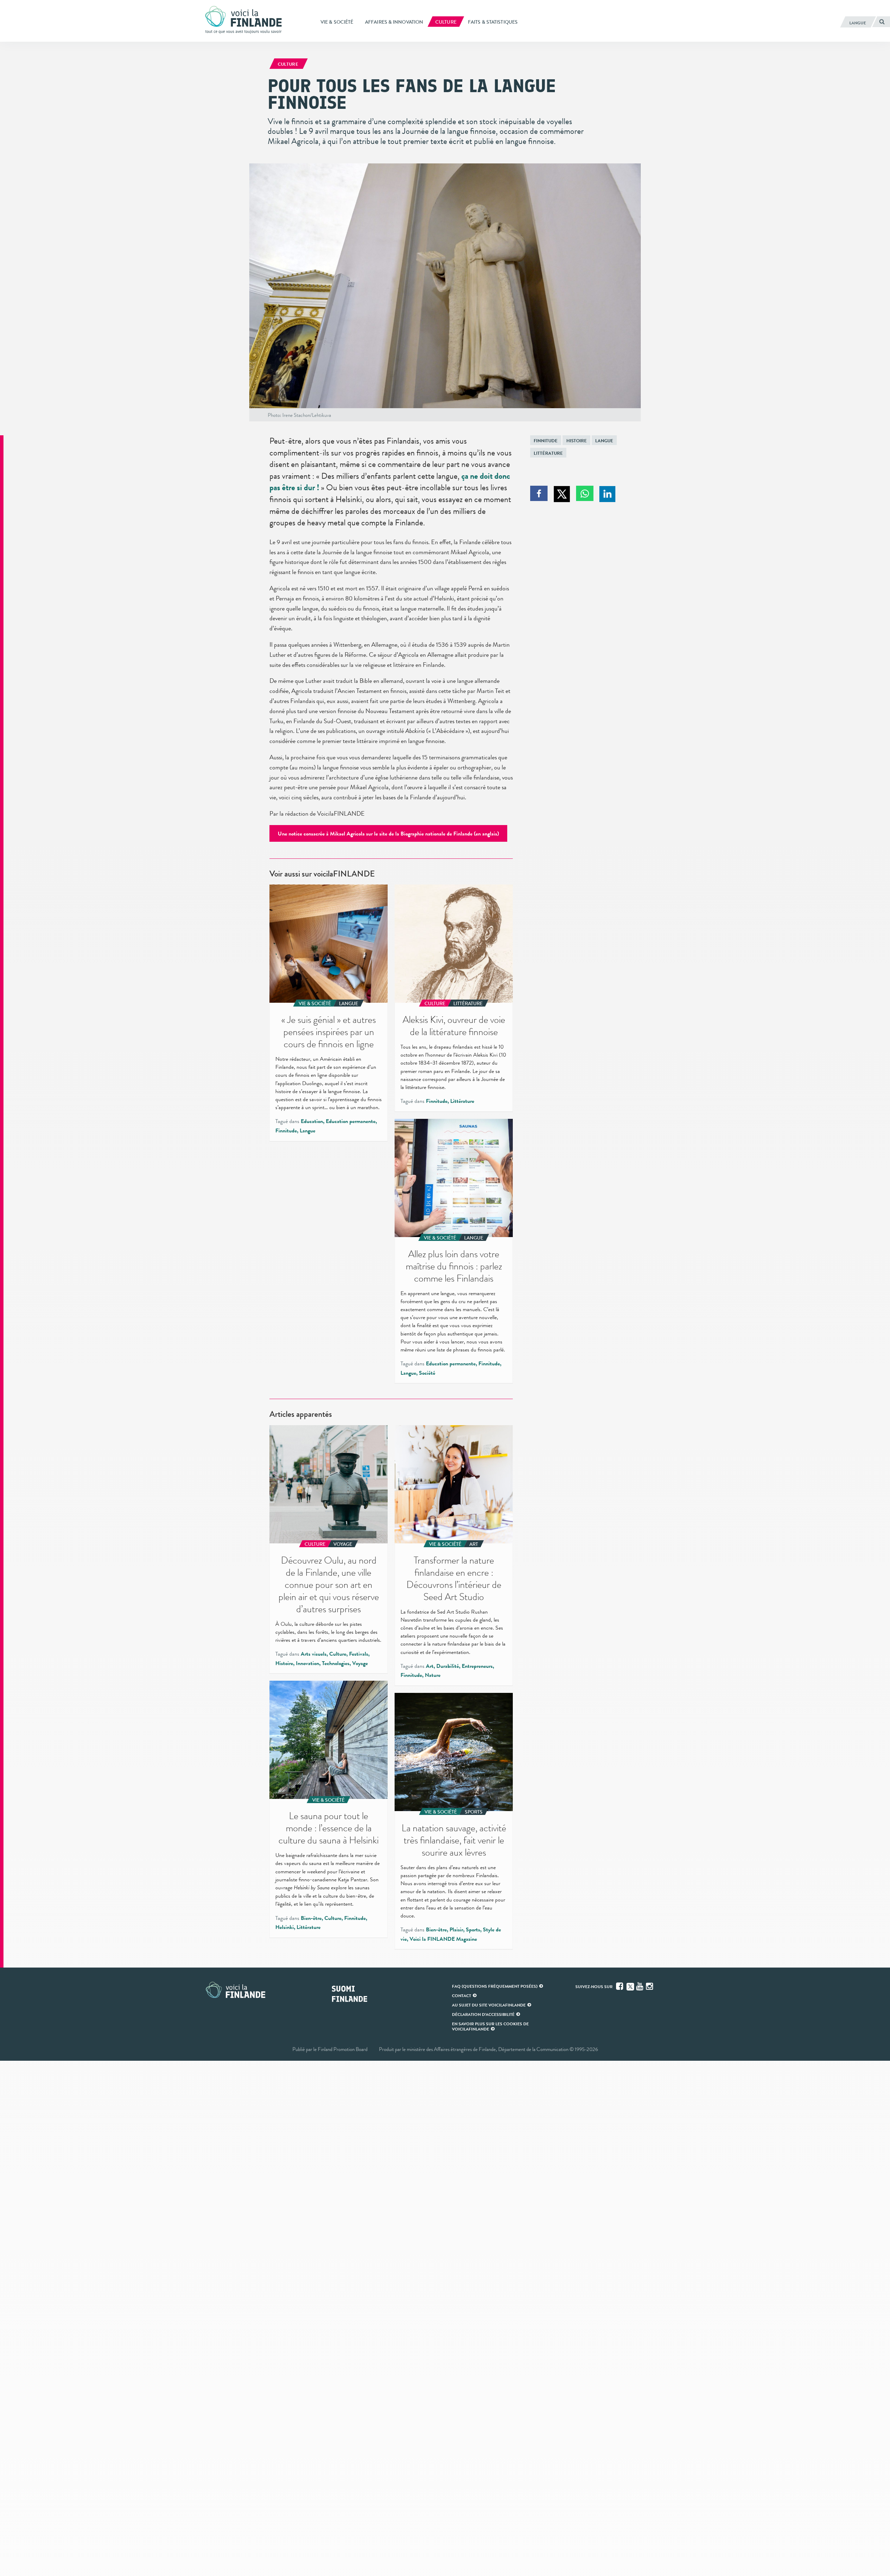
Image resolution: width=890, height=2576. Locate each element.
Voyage (360, 1663)
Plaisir (456, 1930)
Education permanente (351, 1121)
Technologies (336, 1663)
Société (427, 1373)
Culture (338, 1654)
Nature (433, 1675)
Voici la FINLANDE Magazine (443, 1939)
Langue (604, 441)
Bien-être (311, 1918)
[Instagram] (650, 1986)
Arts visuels (314, 1654)
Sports (473, 1930)
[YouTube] (640, 1986)
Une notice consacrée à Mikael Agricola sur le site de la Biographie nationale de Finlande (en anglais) (388, 834)
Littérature (548, 453)
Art (430, 1666)
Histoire (577, 441)
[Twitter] (630, 1986)
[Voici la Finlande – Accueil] (243, 21)
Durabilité (448, 1666)
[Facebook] (620, 1986)
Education (312, 1121)
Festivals (359, 1654)
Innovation (308, 1663)
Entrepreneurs (477, 1666)
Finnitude (546, 441)
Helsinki (285, 1927)
